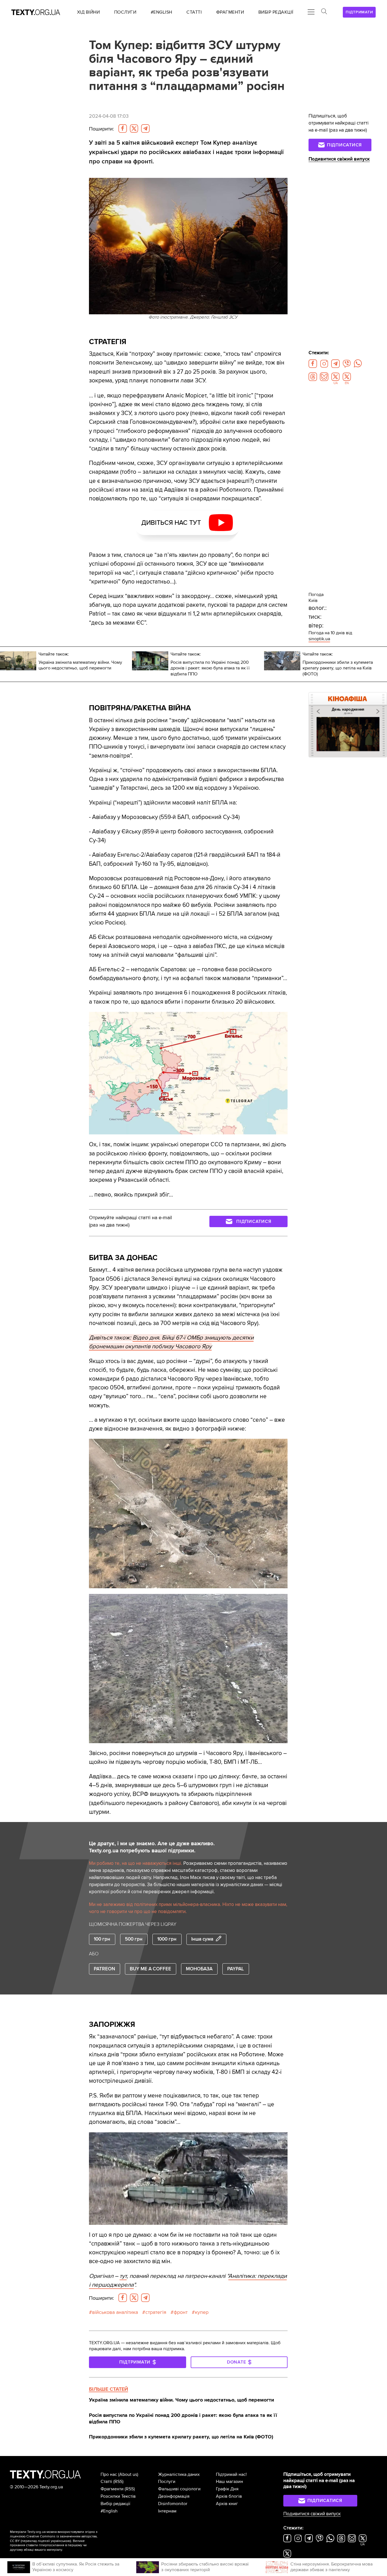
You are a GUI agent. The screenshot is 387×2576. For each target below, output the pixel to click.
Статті (106, 2482)
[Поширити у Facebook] (123, 129)
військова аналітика (115, 2312)
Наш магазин (229, 2482)
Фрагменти (112, 2489)
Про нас (109, 2474)
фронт (181, 2312)
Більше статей (109, 2389)
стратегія (156, 2312)
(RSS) (118, 2482)
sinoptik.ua (319, 639)
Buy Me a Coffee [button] (150, 1969)
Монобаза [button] (199, 1969)
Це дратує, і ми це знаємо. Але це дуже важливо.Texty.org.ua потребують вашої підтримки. (152, 1847)
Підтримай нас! (231, 2474)
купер (202, 2312)
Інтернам (167, 2511)
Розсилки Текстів (118, 2496)
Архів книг (227, 2504)
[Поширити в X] (134, 129)
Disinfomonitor (173, 2504)
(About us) (128, 2474)
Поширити (101, 129)
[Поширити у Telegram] (145, 129)
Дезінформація (174, 2496)
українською (60, 2541)
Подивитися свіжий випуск (339, 159)
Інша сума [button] (202, 1939)
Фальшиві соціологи (179, 2489)
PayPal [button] (236, 1969)
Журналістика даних (179, 2474)
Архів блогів (229, 2496)
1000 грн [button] (167, 1939)
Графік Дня (227, 2489)
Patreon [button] (104, 1969)
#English (109, 2511)
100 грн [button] (102, 1939)
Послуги (167, 2482)
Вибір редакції (115, 2504)
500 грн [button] (134, 1939)
